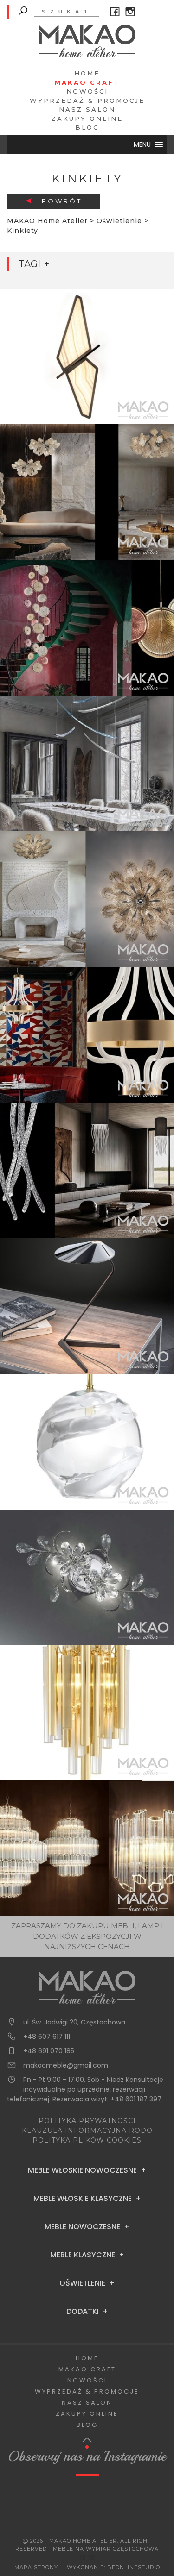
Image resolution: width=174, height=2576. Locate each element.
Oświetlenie (82, 2283)
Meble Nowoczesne (82, 2227)
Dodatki (83, 2312)
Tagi (29, 264)
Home (87, 73)
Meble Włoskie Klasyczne (83, 2199)
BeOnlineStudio (134, 2567)
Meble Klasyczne (83, 2255)
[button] (142, 144)
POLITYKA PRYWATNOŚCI (87, 2121)
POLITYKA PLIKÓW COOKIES (87, 2140)
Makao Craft (87, 82)
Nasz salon (87, 109)
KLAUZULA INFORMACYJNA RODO (87, 2131)
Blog (87, 127)
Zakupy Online (87, 119)
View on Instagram (92, 2507)
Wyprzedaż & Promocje (87, 100)
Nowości (87, 91)
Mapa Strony (36, 2567)
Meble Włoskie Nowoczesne (82, 2170)
